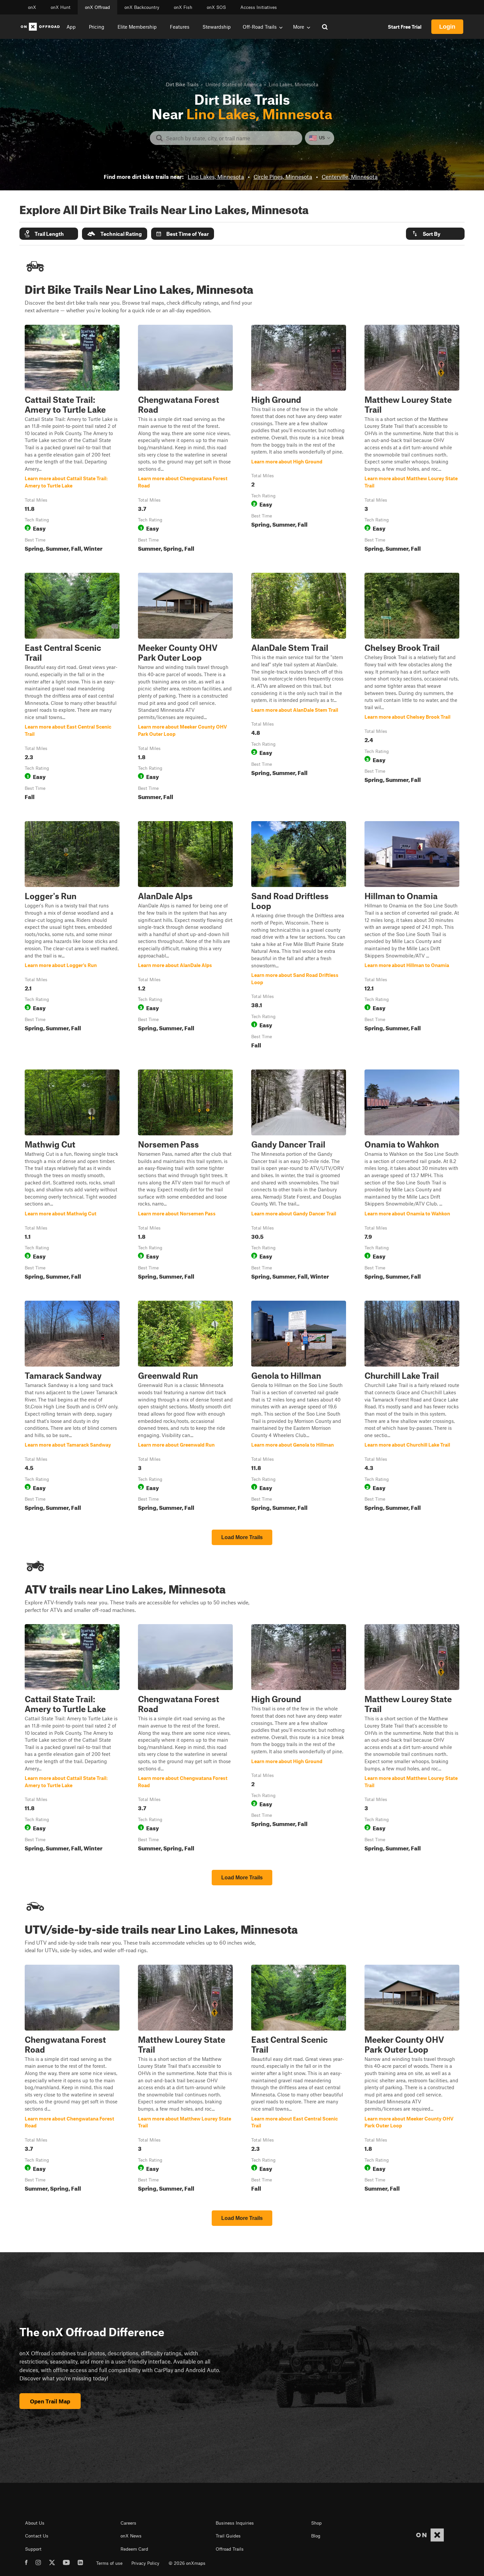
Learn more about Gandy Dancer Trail (299, 1176)
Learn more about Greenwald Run (185, 1407)
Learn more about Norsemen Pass (185, 1176)
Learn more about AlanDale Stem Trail (299, 688)
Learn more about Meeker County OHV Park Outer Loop (185, 688)
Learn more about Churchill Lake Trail (412, 1407)
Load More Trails (242, 1537)
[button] (49, 234)
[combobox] (231, 138)
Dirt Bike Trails (182, 84)
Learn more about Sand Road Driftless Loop (299, 936)
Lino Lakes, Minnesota (216, 177)
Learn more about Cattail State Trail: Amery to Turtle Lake (72, 440)
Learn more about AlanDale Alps (185, 936)
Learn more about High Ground (299, 440)
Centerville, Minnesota (350, 177)
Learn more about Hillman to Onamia (412, 936)
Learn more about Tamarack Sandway (72, 1407)
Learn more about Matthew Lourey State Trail (412, 440)
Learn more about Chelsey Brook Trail (412, 688)
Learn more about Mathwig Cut (72, 1176)
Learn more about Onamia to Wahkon (412, 1176)
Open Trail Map (50, 2401)
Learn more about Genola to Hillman (299, 1407)
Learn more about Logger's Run (72, 936)
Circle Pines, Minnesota (283, 177)
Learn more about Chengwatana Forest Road (185, 440)
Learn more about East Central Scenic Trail (72, 688)
